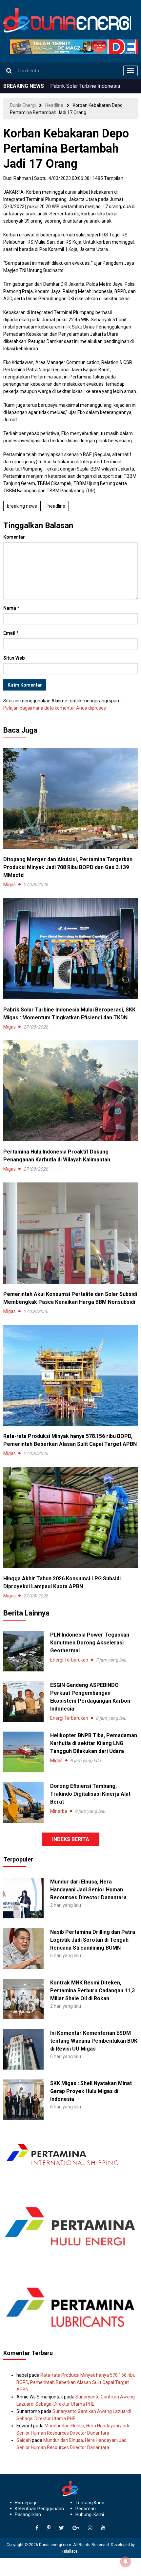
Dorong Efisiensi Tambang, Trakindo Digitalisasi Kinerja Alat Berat (90, 1794)
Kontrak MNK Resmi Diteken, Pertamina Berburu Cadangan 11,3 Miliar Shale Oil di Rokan (92, 1991)
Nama (11, 608)
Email (11, 633)
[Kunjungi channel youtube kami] (103, 2528)
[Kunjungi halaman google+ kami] (76, 2528)
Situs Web (14, 658)
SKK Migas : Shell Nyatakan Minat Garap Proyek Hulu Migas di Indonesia (91, 2091)
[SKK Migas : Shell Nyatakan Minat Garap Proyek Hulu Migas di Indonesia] (23, 2100)
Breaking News (22, 506)
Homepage (26, 2503)
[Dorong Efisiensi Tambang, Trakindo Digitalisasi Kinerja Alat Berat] (23, 1802)
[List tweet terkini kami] (61, 2528)
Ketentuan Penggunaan (39, 2509)
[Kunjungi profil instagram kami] (90, 2528)
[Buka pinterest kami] (49, 2528)
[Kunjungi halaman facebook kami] (37, 2528)
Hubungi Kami (90, 2515)
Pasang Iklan (28, 2515)
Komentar (14, 537)
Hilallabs (70, 2551)
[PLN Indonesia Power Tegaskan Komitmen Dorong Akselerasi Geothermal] (23, 1651)
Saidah (24, 2440)
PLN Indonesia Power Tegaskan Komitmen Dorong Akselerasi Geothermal (90, 1643)
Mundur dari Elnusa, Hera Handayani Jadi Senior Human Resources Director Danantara (88, 1890)
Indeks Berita (71, 1839)
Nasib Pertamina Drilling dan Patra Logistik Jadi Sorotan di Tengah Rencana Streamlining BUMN (93, 1940)
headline (56, 506)
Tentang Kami (90, 2503)
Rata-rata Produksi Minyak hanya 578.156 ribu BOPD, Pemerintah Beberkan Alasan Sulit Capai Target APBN (76, 2382)
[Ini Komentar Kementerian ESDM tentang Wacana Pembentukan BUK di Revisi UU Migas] (23, 2049)
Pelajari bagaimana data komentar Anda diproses (55, 708)
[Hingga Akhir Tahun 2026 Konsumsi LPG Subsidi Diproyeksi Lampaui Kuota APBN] (70, 1517)
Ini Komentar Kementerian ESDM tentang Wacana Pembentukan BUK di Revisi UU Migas (94, 2041)
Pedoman (86, 2509)
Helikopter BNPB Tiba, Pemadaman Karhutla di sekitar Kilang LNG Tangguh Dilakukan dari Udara (94, 1743)
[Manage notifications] (126, 2562)
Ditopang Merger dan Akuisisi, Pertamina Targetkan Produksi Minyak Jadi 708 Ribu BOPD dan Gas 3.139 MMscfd (68, 867)
